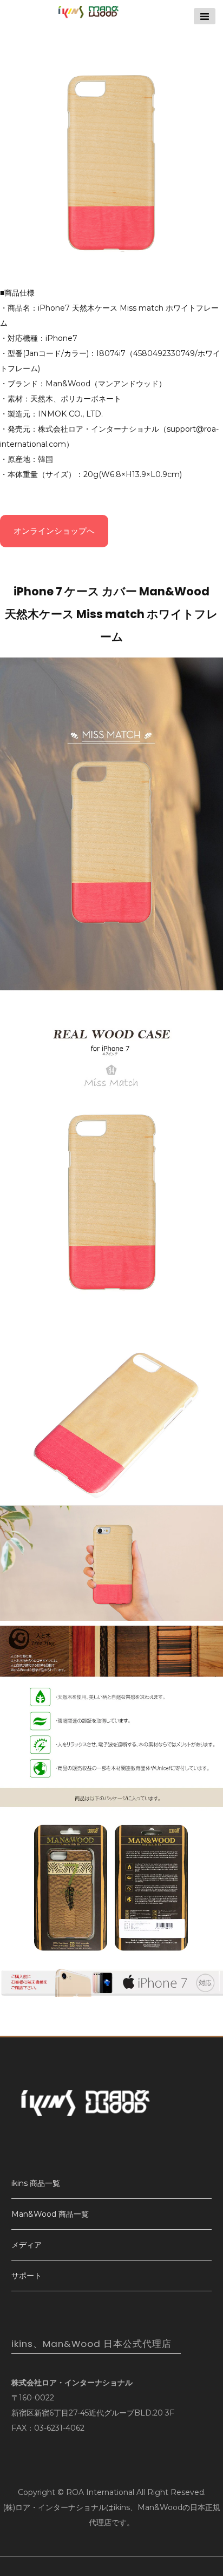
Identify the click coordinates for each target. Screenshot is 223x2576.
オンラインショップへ (54, 531)
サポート (27, 2276)
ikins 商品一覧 (36, 2183)
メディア (27, 2245)
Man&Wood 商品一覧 (50, 2214)
